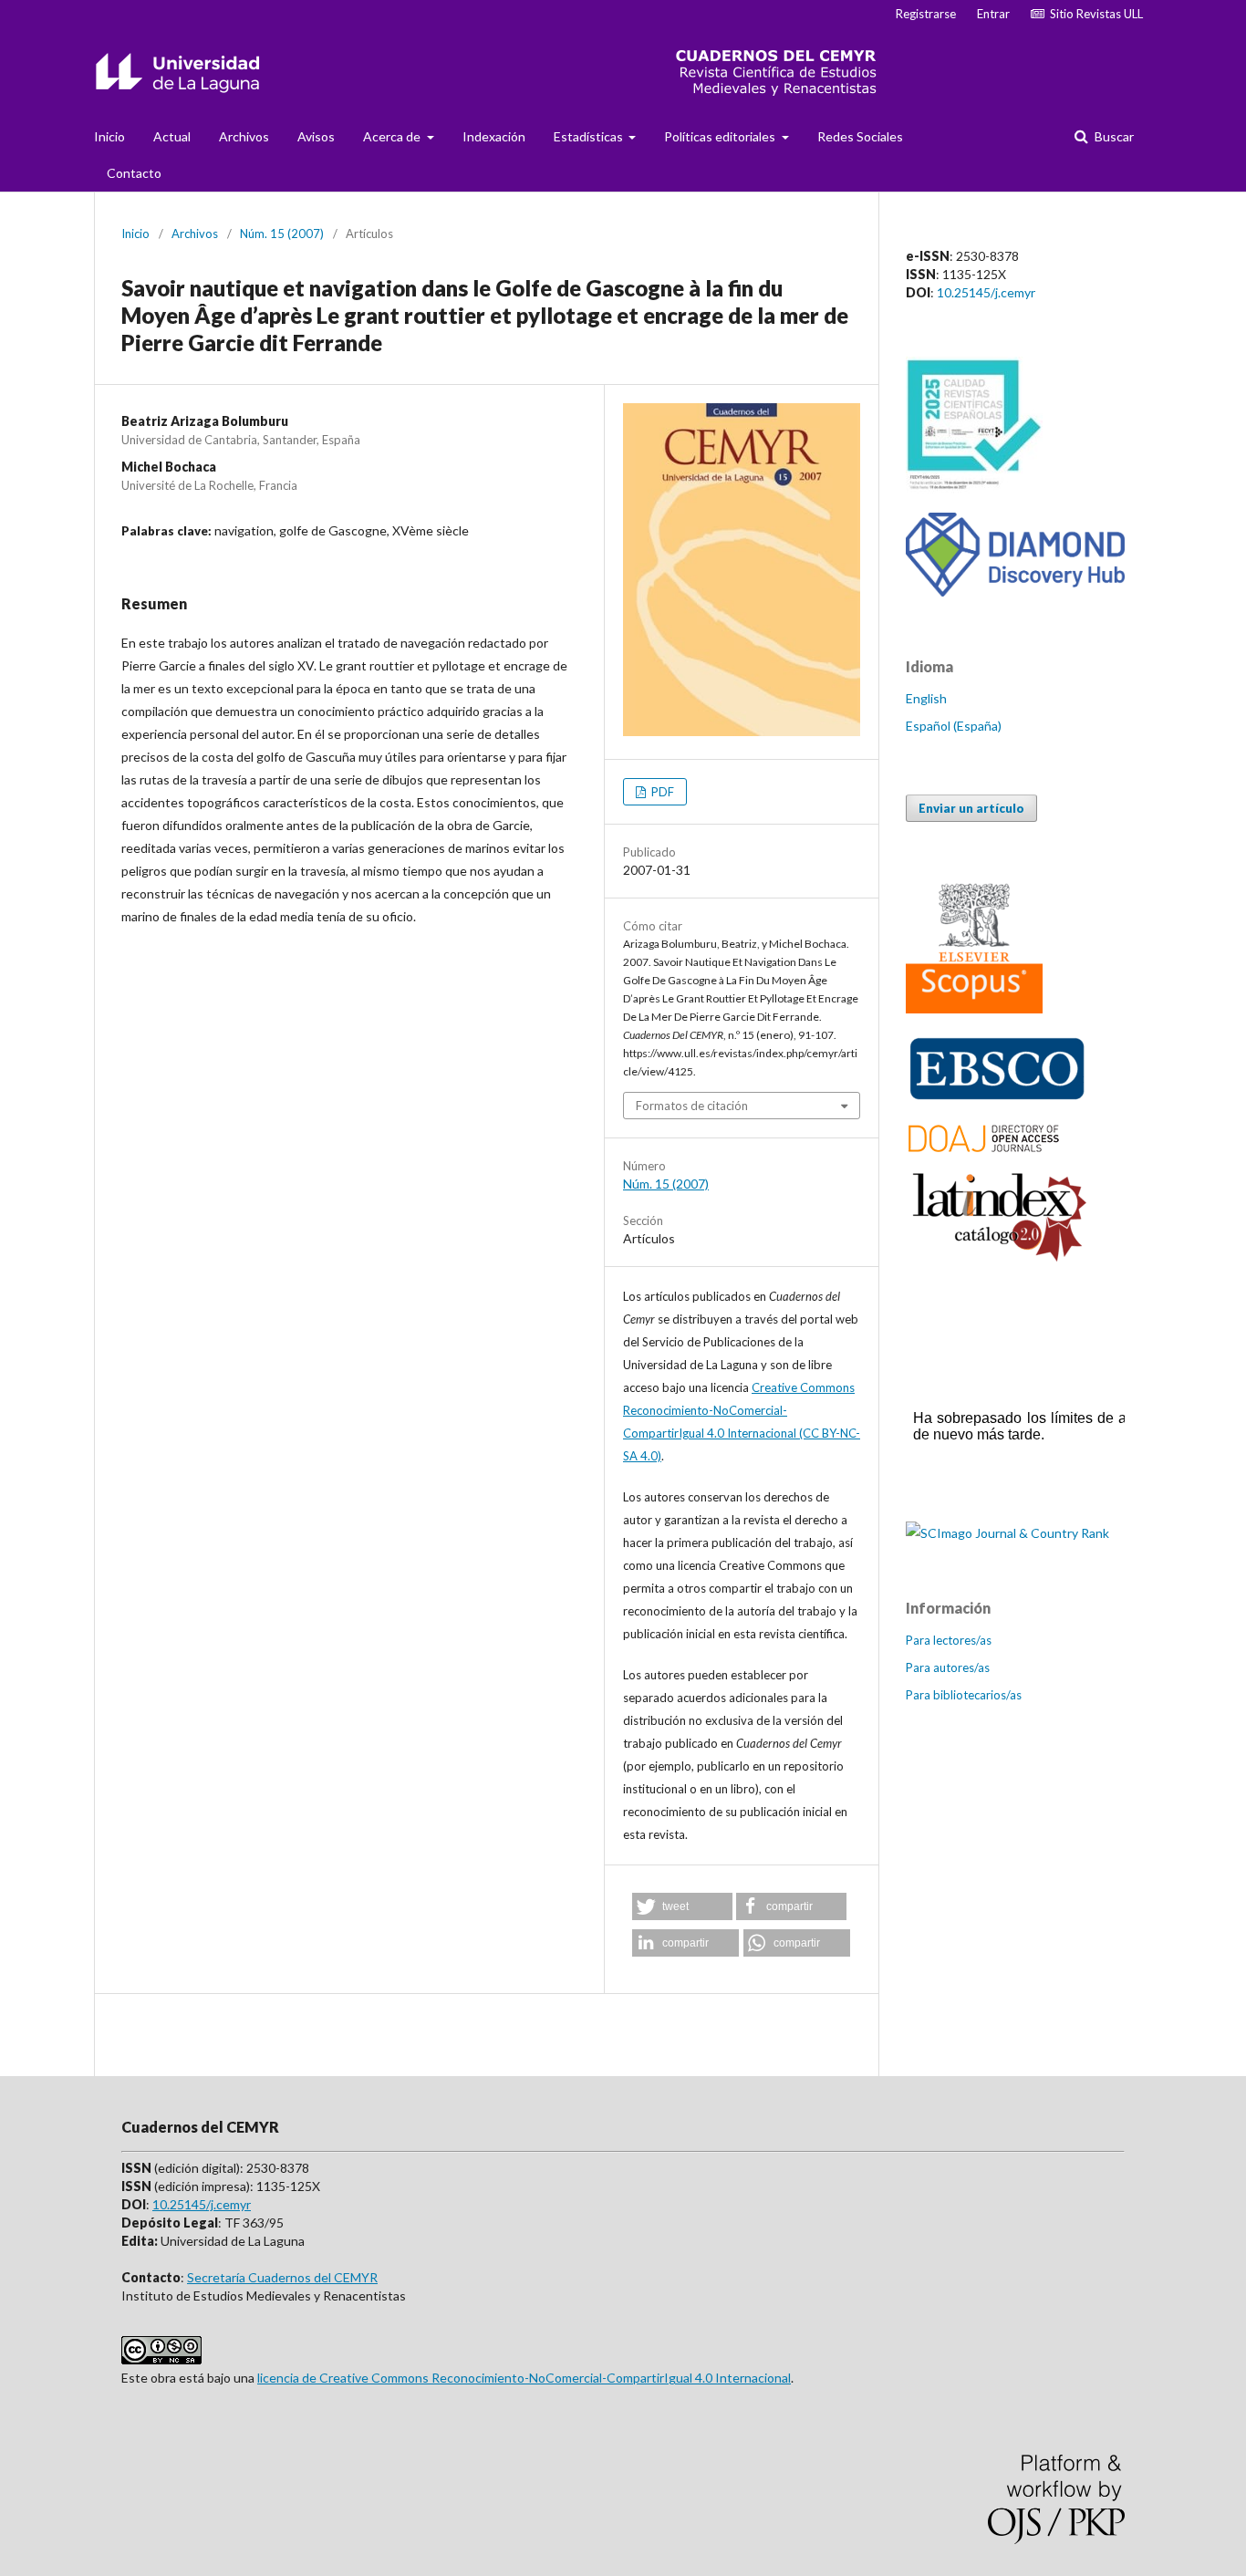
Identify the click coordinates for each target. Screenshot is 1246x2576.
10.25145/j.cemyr (986, 292)
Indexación (494, 136)
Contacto (134, 173)
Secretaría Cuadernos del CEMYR (282, 2277)
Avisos (316, 136)
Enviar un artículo (971, 808)
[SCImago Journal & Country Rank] (1007, 1533)
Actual (172, 136)
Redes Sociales (860, 136)
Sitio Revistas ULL (1094, 14)
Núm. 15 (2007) (282, 234)
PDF (661, 792)
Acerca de (393, 136)
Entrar (993, 14)
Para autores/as (948, 1667)
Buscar (1113, 136)
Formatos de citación (692, 1106)
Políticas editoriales (721, 136)
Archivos (244, 136)
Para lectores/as (949, 1640)
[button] (682, 1906)
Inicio (109, 136)
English (926, 698)
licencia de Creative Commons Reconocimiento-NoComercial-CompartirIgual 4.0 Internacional (524, 2378)
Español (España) (954, 726)
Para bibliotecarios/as (964, 1695)
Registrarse (926, 14)
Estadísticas (590, 136)
